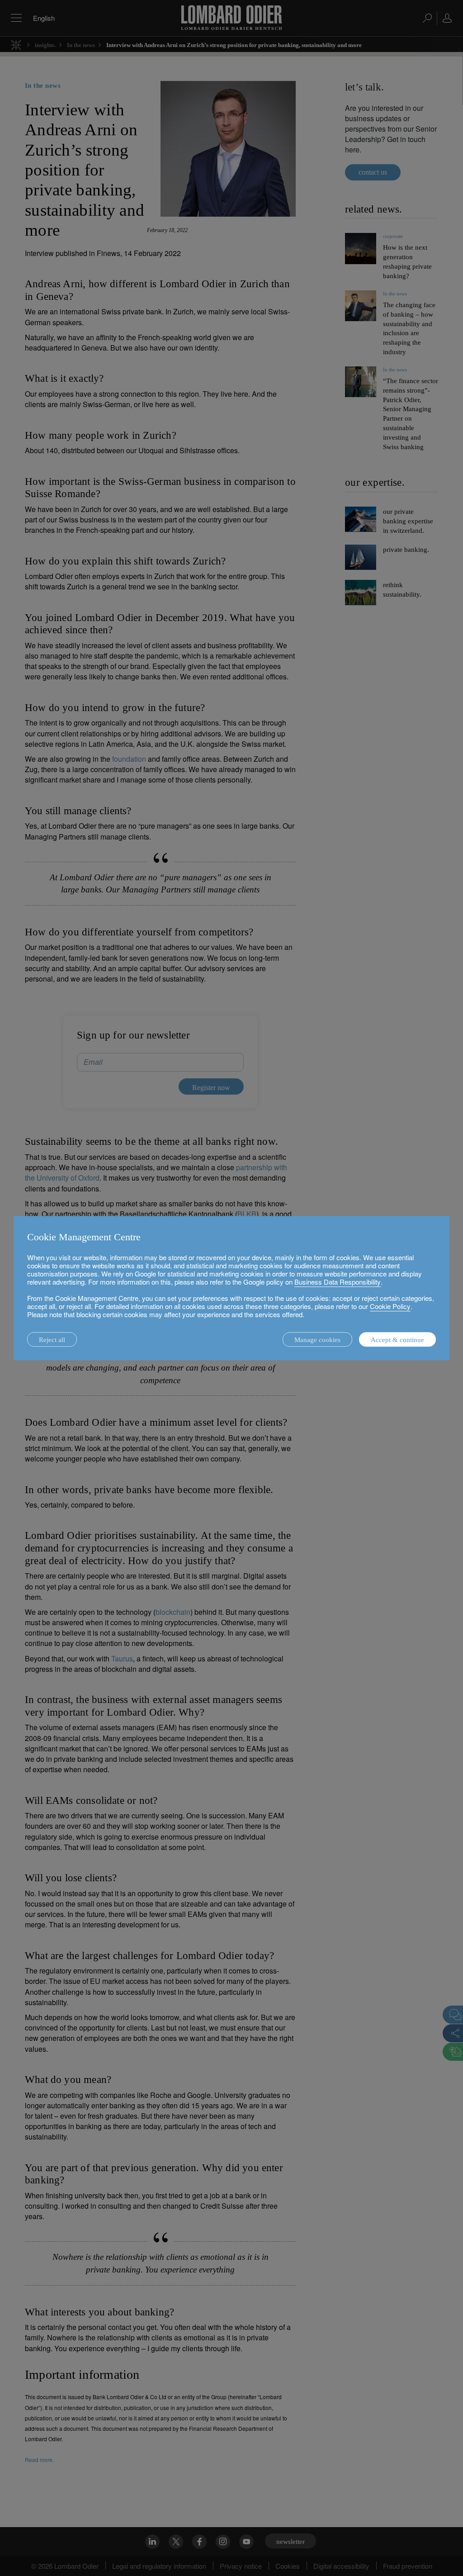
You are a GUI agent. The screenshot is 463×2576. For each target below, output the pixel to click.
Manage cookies (317, 1340)
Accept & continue (397, 1340)
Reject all (52, 1340)
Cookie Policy (390, 1306)
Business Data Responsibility (338, 1282)
